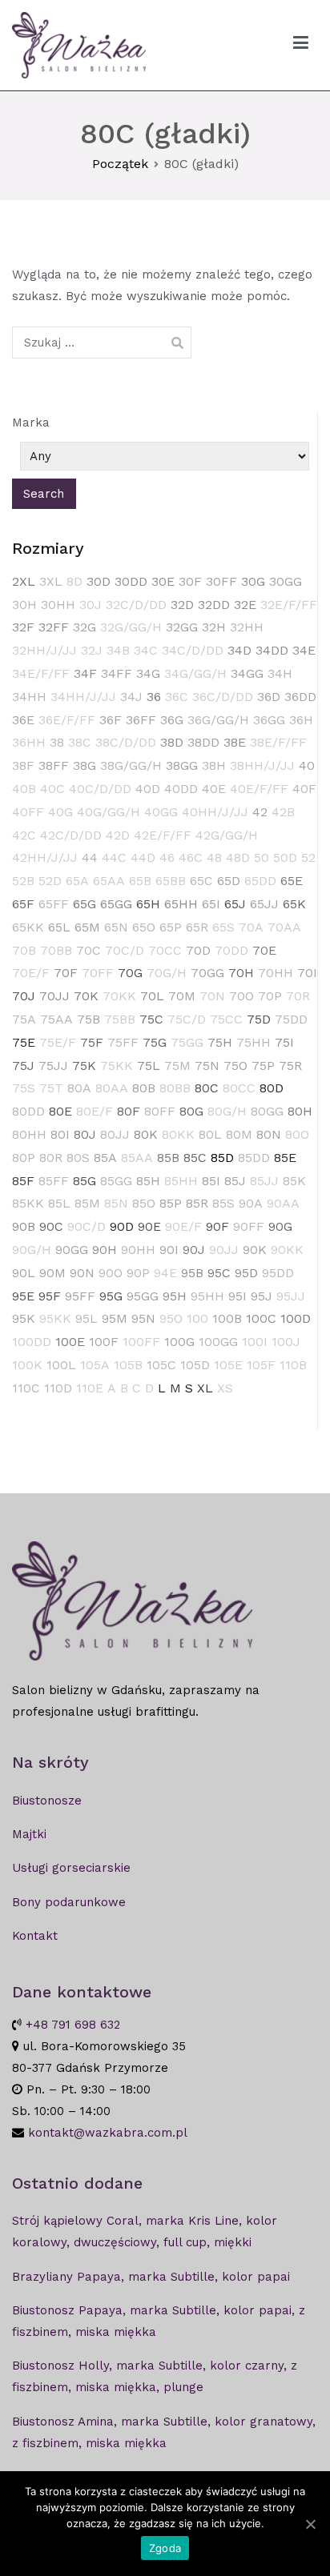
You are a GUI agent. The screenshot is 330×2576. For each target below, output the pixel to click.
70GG (207, 973)
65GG (116, 904)
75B (89, 1019)
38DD (203, 742)
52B (23, 881)
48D (238, 857)
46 (167, 857)
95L (87, 1318)
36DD (300, 697)
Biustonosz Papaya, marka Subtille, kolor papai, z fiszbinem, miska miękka (159, 2321)
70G (130, 973)
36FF (141, 720)
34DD (272, 650)
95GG (143, 1296)
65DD (260, 881)
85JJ (264, 1181)
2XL (24, 581)
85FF (54, 1181)
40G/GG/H (109, 812)
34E (304, 650)
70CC (165, 950)
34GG (247, 673)
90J (194, 1250)
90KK (287, 1250)
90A (251, 1203)
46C (191, 857)
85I (211, 1181)
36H (301, 720)
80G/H (227, 1111)
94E (165, 1273)
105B (128, 1365)
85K (294, 1181)
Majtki (29, 1834)
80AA (112, 1088)
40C (52, 789)
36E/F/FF (67, 720)
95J (262, 1296)
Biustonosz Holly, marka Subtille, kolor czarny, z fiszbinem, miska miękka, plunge (155, 2376)
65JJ (264, 904)
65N (116, 927)
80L (210, 1134)
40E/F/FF (259, 789)
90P (138, 1273)
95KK (55, 1318)
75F (92, 1042)
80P (24, 1158)
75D (259, 1019)
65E (292, 881)
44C (114, 857)
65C (201, 881)
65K (294, 904)
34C (146, 650)
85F (23, 1181)
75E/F (58, 1042)
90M (52, 1273)
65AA (109, 881)
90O (111, 1273)
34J (131, 697)
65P (171, 927)
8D (74, 581)
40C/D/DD (100, 789)
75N (207, 1066)
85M (87, 1203)
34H (280, 673)
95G (111, 1296)
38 (57, 742)
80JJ (115, 1134)
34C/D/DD (193, 650)
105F (261, 1365)
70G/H (167, 973)
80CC (239, 1088)
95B (192, 1273)
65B (140, 881)
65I (211, 904)
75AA (56, 1019)
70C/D (125, 950)
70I (307, 973)
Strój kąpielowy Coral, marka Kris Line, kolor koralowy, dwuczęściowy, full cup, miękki (145, 2231)
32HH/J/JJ (44, 650)
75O (235, 1066)
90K (255, 1250)
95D (246, 1273)
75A (24, 1019)
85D (222, 1158)
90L (24, 1273)
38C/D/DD (126, 742)
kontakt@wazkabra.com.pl (108, 2133)
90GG (72, 1250)
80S (78, 1158)
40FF (28, 812)
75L (149, 1066)
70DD (231, 950)
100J (286, 1342)
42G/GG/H (227, 835)
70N (212, 996)
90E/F (183, 1226)
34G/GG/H (195, 673)
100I (255, 1342)
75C (151, 1019)
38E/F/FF (278, 742)
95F (50, 1296)
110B (293, 1365)
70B (24, 950)
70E (264, 950)
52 (308, 857)
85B (168, 1158)
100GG (218, 1342)
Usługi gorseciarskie (71, 1868)
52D (50, 881)
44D (143, 857)
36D (269, 697)
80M (239, 1134)
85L (59, 1203)
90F (217, 1226)
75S (24, 1088)
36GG (269, 720)
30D (99, 581)
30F (190, 581)
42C (24, 835)
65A (77, 881)
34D (239, 650)
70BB (56, 950)
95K (24, 1318)
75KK (117, 1066)
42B (283, 812)
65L (59, 927)
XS (225, 1388)
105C (161, 1365)
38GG (182, 765)
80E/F (95, 1111)
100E (70, 1342)
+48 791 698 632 (73, 2025)
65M (87, 927)
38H (214, 765)
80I (60, 1134)
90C (51, 1226)
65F (23, 904)
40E (214, 789)
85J (235, 1181)
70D (198, 950)
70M (182, 996)
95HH (207, 1296)
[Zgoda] (310, 2524)
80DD (28, 1111)
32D (182, 605)
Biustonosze (47, 1801)
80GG (267, 1111)
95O (171, 1318)
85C (195, 1158)
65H (148, 904)
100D (296, 1318)
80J (85, 1134)
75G (155, 1042)
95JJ (291, 1296)
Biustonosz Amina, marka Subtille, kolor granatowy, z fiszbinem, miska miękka (164, 2432)
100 (197, 1318)
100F (104, 1342)
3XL (51, 581)
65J (235, 904)
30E (163, 581)
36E (23, 720)
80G (191, 1111)
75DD (291, 1019)
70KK (119, 996)
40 (307, 765)
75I (284, 1042)
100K (27, 1365)
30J (91, 605)
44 (90, 857)
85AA (137, 1158)
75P (263, 1066)
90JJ (224, 1250)
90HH (138, 1250)
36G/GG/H (218, 720)
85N (116, 1203)
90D (122, 1226)
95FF (80, 1296)
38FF (54, 765)
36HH (29, 742)
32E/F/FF (289, 605)
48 (214, 857)
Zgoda (165, 2548)
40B (24, 789)
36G (172, 720)
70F (66, 973)
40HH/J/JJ (215, 812)
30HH (58, 605)
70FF (98, 973)
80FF (160, 1111)
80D (272, 1088)
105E (228, 1365)
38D (172, 742)
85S (223, 1203)
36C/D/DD (223, 697)
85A (105, 1158)
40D (148, 789)
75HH (254, 1042)
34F (85, 673)
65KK (28, 927)
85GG (116, 1181)
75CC (226, 1019)
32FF (54, 627)
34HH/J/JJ (83, 697)
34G (148, 673)
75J (23, 1066)
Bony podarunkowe (69, 1902)
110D (58, 1388)
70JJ (54, 996)
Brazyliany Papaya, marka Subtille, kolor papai (151, 2277)
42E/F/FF (163, 835)
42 (260, 812)
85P (171, 1203)
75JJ (53, 1066)
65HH (181, 904)
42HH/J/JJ (45, 857)
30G (253, 581)
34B (118, 650)
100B (227, 1318)
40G (60, 812)
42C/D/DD (71, 835)
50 (262, 857)
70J (24, 996)
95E (23, 1296)
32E (245, 605)
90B (24, 1226)
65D (229, 881)
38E (235, 742)
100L (61, 1365)
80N (269, 1134)
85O (144, 1203)
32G (85, 627)
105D (195, 1365)
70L (152, 996)
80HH (29, 1134)
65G (85, 904)
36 (154, 697)
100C (261, 1318)
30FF (221, 581)
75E (24, 1042)
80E (60, 1111)
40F (304, 789)
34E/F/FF (41, 673)
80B (144, 1088)
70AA (284, 927)
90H (105, 1250)
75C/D (187, 1019)
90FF (249, 1226)
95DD (278, 1273)
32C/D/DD (136, 605)
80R (51, 1158)
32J (92, 650)
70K (86, 996)
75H (220, 1042)
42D (118, 835)
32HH (247, 627)
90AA (283, 1203)
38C (80, 742)
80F (129, 1111)
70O (241, 996)
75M (177, 1066)
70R (298, 996)
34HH (29, 697)
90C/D (87, 1226)
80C (207, 1088)
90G (280, 1226)
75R (290, 1066)
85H (148, 1181)
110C (26, 1388)
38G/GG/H (131, 765)
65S (223, 927)
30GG (286, 581)
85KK (28, 1203)
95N (143, 1318)
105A (95, 1365)
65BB (171, 881)
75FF (123, 1042)
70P (270, 996)
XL (205, 1388)
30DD (131, 581)
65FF (54, 904)
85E (285, 1158)
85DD (254, 1158)
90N (82, 1273)
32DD (214, 605)
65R (197, 927)
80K (146, 1134)
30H (24, 605)
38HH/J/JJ (262, 765)
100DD (32, 1342)
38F (23, 765)
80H (300, 1111)
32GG (182, 627)
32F (23, 627)
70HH (276, 973)
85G (85, 1181)
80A (79, 1088)
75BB (120, 1019)
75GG (187, 1042)
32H (214, 627)
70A (251, 927)
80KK (178, 1134)
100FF (141, 1342)
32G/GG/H (131, 627)
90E (149, 1226)
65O (144, 927)
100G (179, 1342)
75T (51, 1088)
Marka (31, 423)
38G (85, 765)
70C (89, 950)
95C (219, 1273)
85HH (181, 1181)
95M (115, 1318)
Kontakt (35, 1936)
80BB (175, 1088)
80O (297, 1134)
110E (90, 1388)
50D (285, 857)
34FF (117, 673)
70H (241, 973)
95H (175, 1296)
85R (197, 1203)
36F (111, 720)
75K (84, 1066)
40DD (181, 789)
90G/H (32, 1250)
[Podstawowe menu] (301, 46)
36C (177, 697)
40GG (161, 812)
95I (237, 1296)
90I (169, 1250)
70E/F (31, 973)
